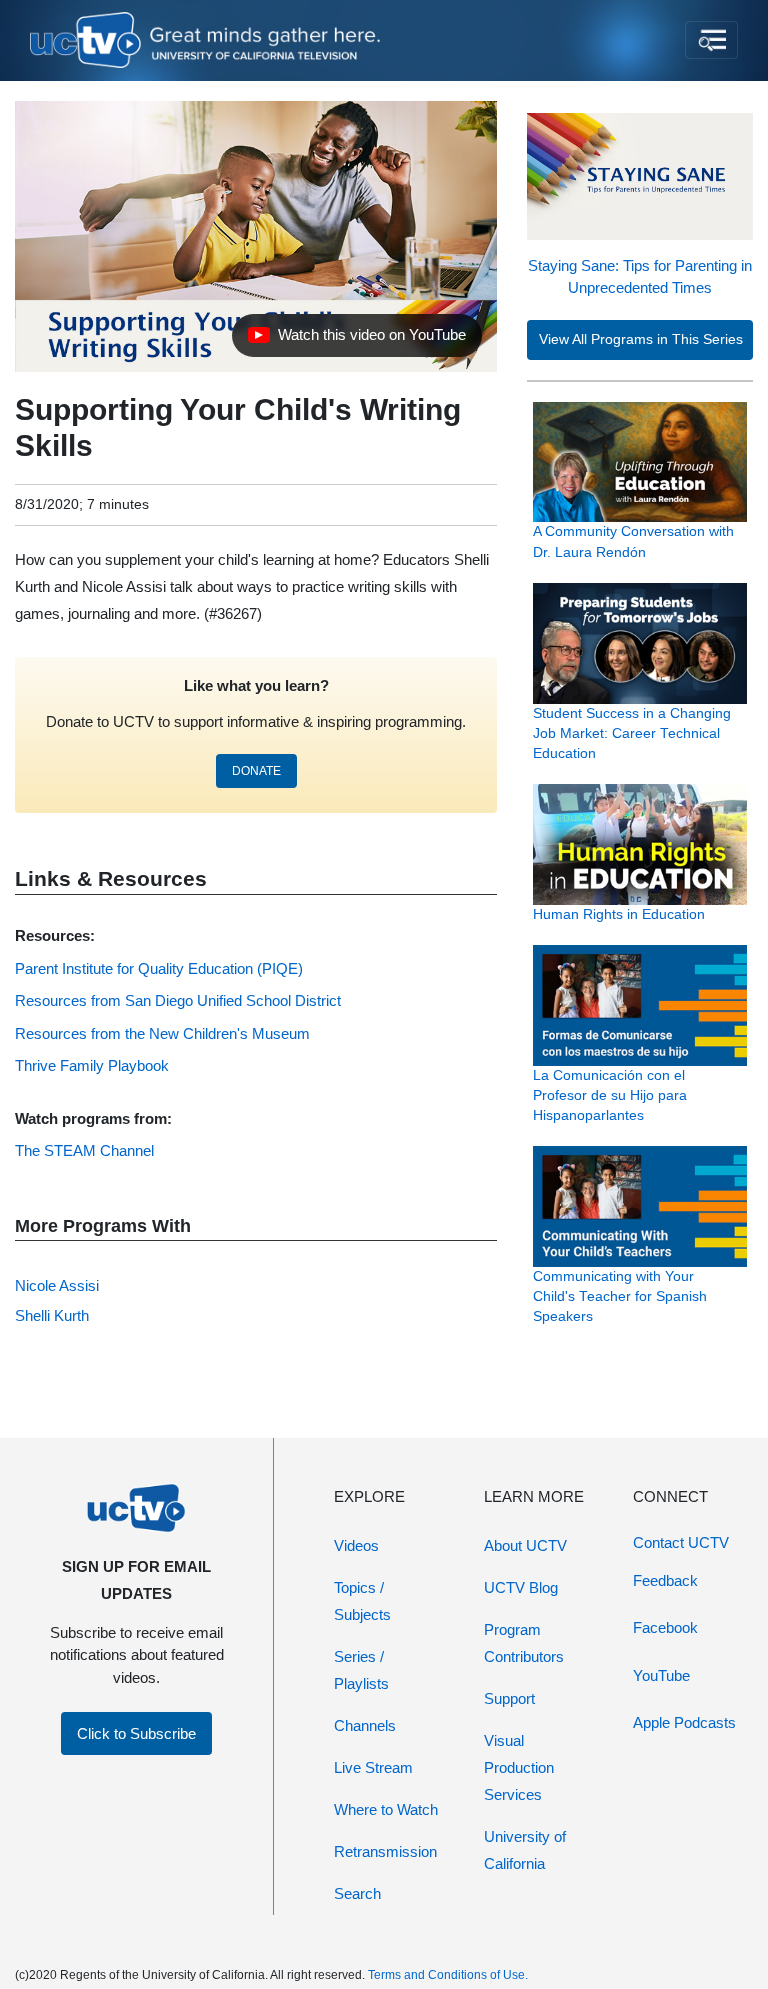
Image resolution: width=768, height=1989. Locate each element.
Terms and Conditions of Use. (448, 1975)
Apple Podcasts (684, 1722)
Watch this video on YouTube (356, 340)
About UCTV (525, 1545)
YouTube (661, 1675)
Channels (365, 1725)
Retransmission (385, 1851)
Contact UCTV (681, 1542)
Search (357, 1893)
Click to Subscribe (136, 1733)
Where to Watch (386, 1809)
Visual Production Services (519, 1767)
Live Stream (373, 1767)
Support (509, 1698)
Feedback (665, 1580)
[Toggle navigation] (711, 40)
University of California (525, 1850)
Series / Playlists (361, 1670)
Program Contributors (524, 1643)
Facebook (665, 1627)
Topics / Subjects (362, 1601)
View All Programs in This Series (641, 339)
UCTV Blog (521, 1587)
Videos (356, 1545)
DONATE (256, 771)
